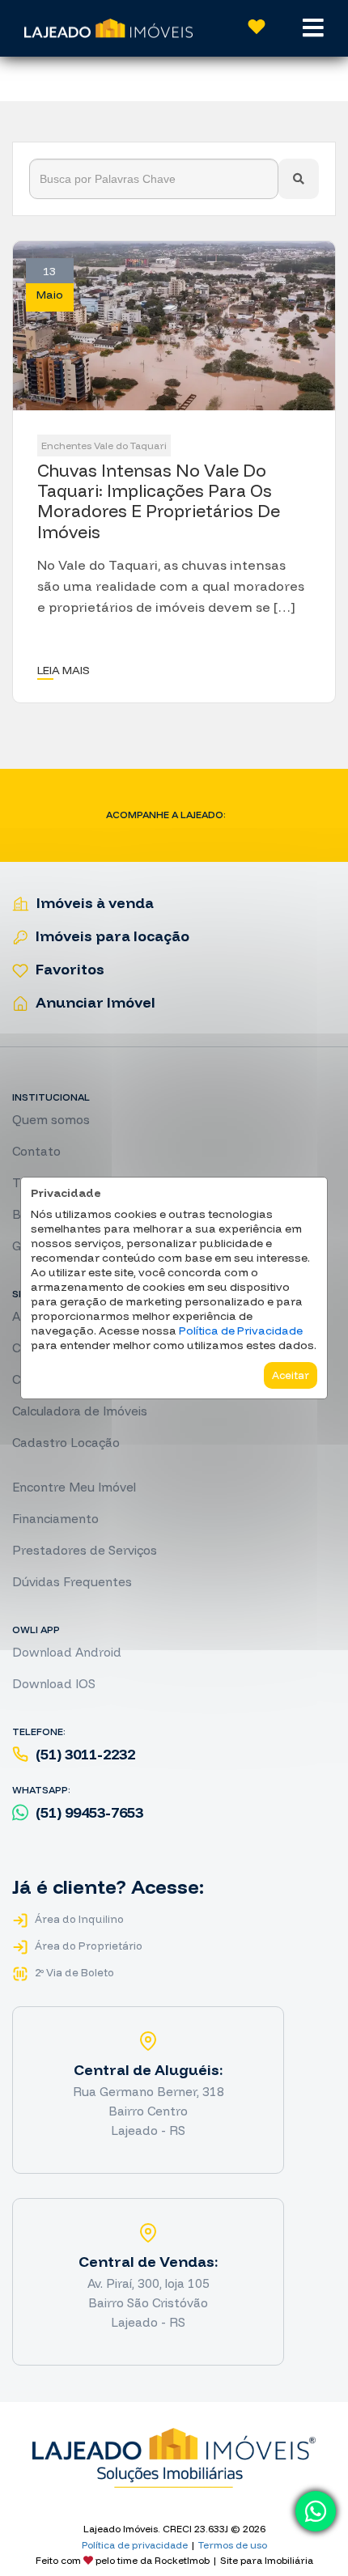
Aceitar (291, 1375)
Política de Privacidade (241, 1330)
